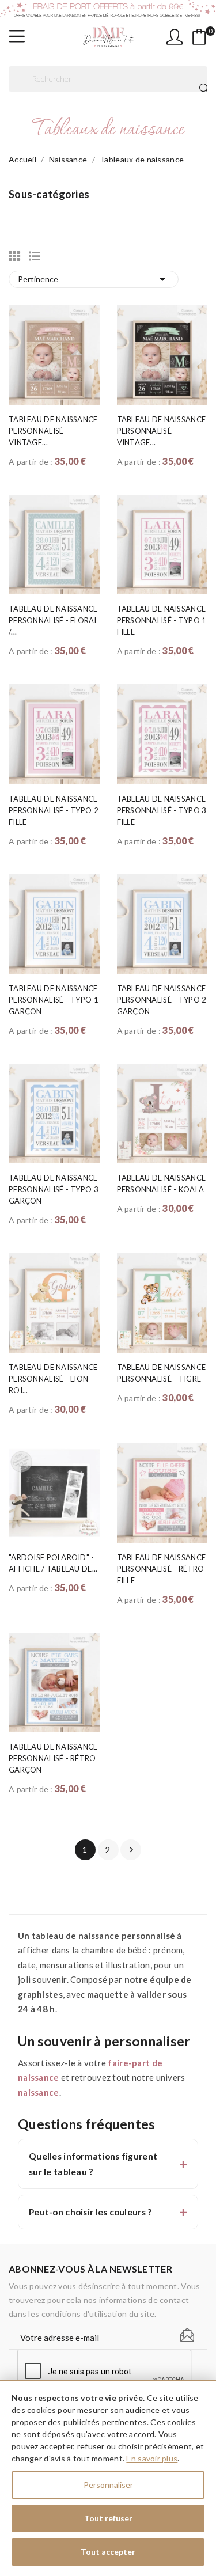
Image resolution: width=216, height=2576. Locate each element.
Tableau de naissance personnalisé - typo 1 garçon (54, 1000)
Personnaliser (108, 2485)
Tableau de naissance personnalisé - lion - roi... (53, 1379)
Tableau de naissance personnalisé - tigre (162, 1373)
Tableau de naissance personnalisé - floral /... (53, 620)
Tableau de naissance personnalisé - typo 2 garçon (162, 1000)
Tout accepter (108, 2552)
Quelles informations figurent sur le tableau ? (93, 2164)
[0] (199, 37)
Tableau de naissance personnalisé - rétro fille (162, 1569)
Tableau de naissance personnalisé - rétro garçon (53, 1758)
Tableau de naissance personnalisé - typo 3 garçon (54, 1189)
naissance (39, 2092)
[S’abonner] (187, 2335)
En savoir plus (152, 2458)
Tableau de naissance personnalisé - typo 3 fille (162, 810)
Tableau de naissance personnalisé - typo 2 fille (54, 810)
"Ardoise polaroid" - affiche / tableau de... (53, 1563)
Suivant (131, 1850)
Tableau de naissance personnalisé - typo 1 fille (162, 620)
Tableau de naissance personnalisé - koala (162, 1183)
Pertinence (94, 279)
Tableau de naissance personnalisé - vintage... (53, 431)
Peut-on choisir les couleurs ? (90, 2212)
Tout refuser (108, 2518)
